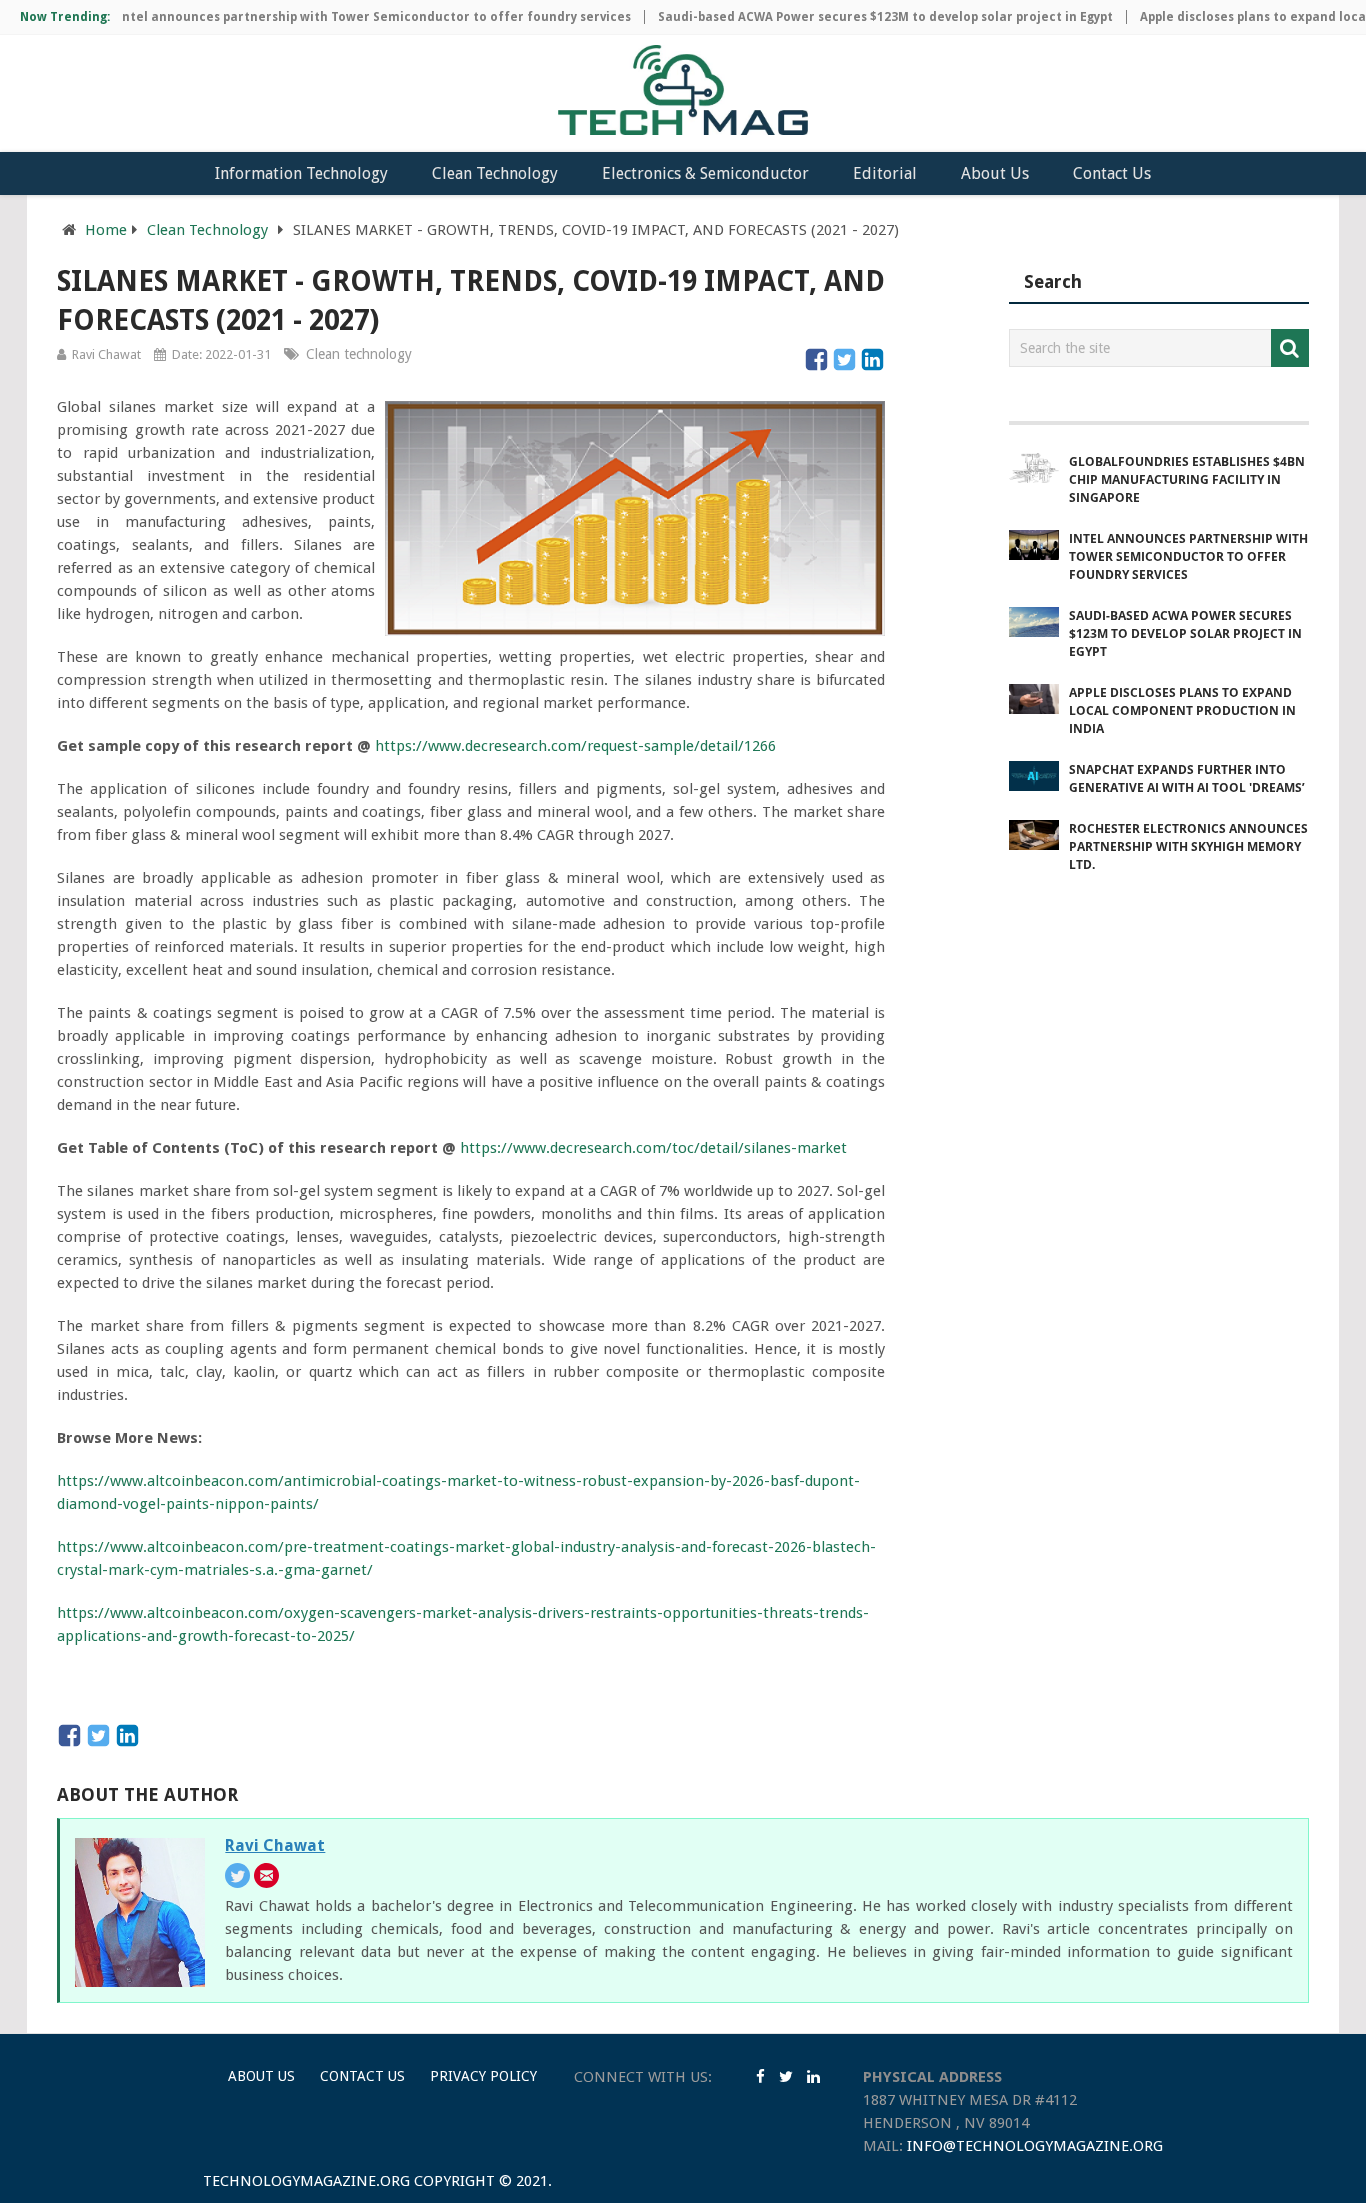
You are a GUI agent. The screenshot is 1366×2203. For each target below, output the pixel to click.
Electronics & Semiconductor (705, 173)
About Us (995, 173)
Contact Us (1112, 173)
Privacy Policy (483, 2076)
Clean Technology (495, 173)
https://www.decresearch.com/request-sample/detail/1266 (575, 746)
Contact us (362, 2076)
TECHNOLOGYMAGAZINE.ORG (306, 2181)
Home (106, 230)
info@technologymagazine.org (1035, 2146)
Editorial (885, 173)
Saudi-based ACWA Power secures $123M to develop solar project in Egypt (854, 17)
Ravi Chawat (106, 354)
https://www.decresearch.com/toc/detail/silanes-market (653, 1148)
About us (261, 2076)
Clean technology (359, 354)
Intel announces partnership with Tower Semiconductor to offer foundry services (342, 17)
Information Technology (301, 173)
